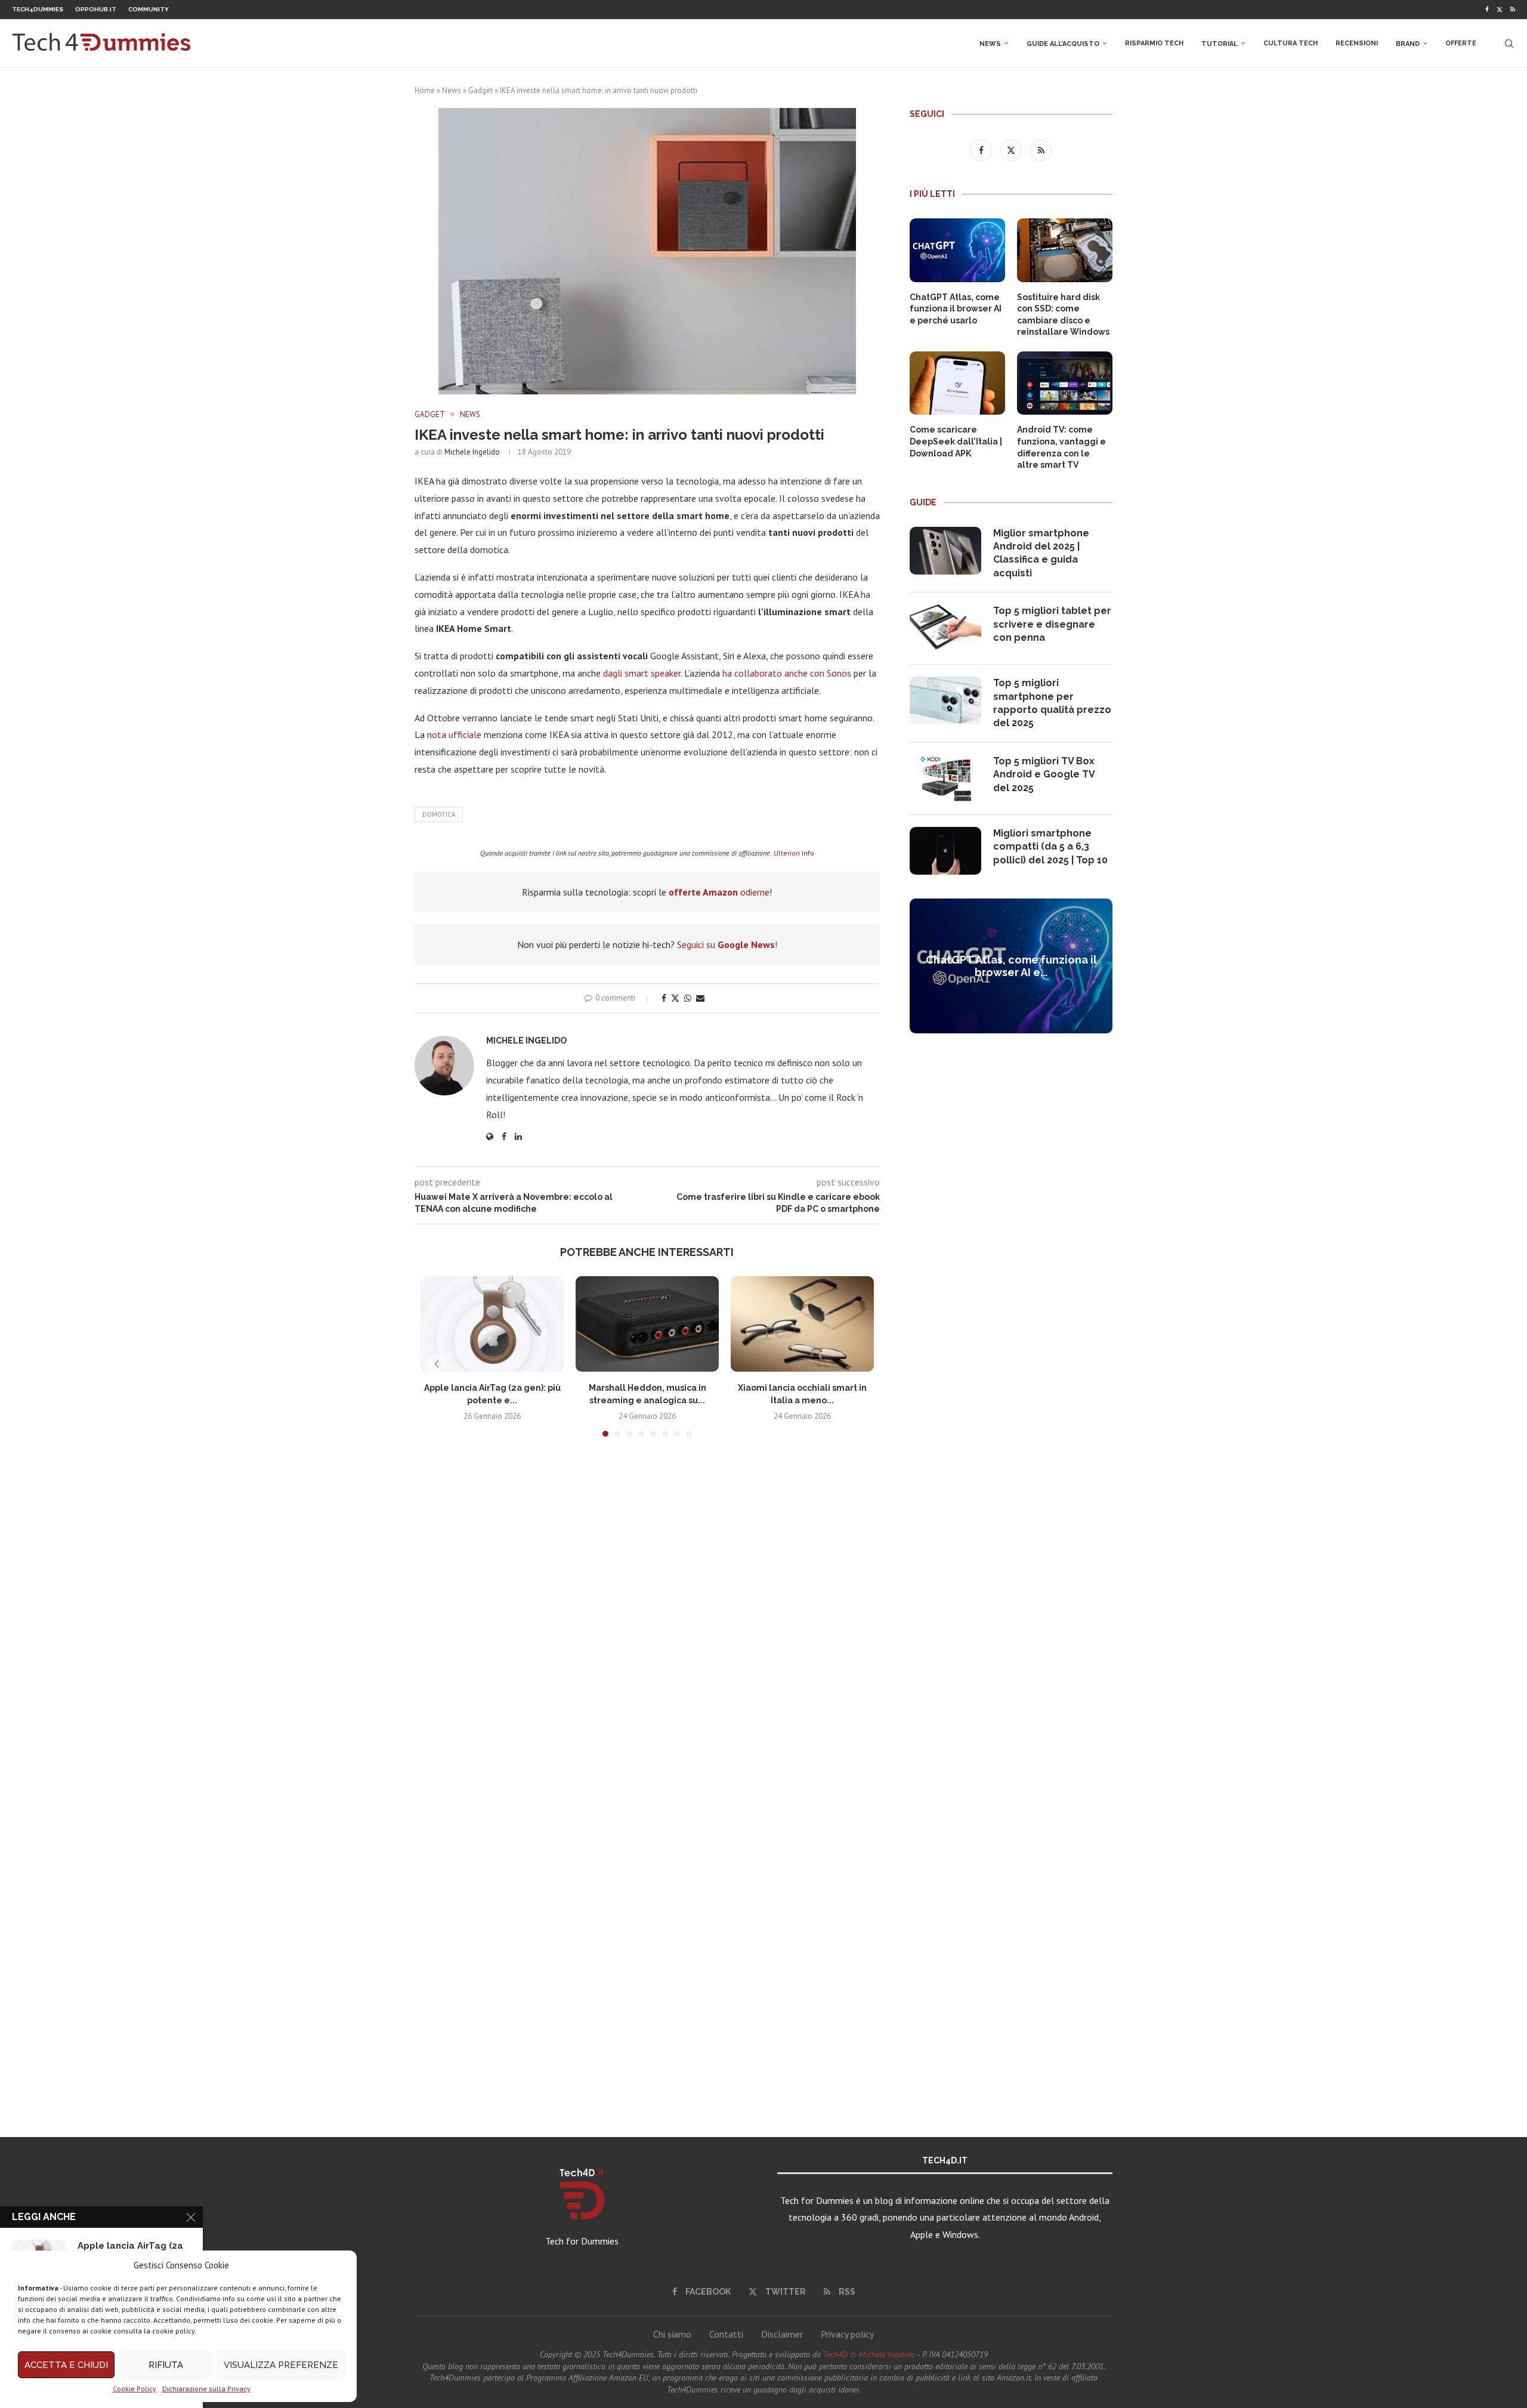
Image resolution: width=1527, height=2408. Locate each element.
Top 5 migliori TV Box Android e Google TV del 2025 (1044, 774)
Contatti (726, 2334)
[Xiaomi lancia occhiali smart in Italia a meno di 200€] (802, 1324)
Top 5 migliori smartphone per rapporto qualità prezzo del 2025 (1052, 703)
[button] (437, 1364)
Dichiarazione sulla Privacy (206, 2389)
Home (425, 90)
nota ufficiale (454, 734)
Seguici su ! (727, 944)
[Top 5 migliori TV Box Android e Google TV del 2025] (945, 779)
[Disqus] (647, 1623)
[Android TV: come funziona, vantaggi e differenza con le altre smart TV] (1065, 383)
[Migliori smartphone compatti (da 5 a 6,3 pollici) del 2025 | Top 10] (945, 851)
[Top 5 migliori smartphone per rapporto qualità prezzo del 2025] (945, 700)
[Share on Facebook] (664, 998)
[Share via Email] (700, 998)
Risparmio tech (1154, 43)
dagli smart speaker (642, 673)
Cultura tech (1290, 43)
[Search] (1509, 44)
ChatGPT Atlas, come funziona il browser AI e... (1011, 966)
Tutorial (1220, 44)
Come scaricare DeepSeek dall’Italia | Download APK (956, 441)
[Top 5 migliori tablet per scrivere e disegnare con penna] (945, 628)
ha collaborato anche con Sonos (787, 673)
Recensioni (1357, 43)
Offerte (1461, 43)
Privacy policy (847, 2334)
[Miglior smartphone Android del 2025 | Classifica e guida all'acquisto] (945, 551)
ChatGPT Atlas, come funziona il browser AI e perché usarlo (956, 309)
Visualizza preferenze (281, 2365)
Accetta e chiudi (66, 2365)
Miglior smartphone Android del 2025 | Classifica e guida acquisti (1041, 553)
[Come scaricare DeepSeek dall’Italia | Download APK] (957, 383)
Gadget (480, 90)
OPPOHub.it (96, 9)
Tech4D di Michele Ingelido (869, 2354)
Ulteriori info (794, 853)
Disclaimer (782, 2334)
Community (149, 9)
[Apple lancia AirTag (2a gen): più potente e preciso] (492, 1324)
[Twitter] (1500, 10)
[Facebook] (1487, 10)
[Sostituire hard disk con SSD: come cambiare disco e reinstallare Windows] (1065, 250)
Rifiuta (166, 2365)
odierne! (720, 892)
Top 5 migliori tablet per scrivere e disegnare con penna (1052, 624)
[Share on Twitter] (675, 998)
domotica (439, 814)
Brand (1408, 44)
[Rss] (1513, 10)
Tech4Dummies (38, 9)
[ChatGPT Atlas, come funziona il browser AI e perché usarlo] (957, 250)
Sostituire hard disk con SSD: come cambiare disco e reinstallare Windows (1063, 315)
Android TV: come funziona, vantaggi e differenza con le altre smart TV (1061, 447)
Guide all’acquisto (1063, 44)
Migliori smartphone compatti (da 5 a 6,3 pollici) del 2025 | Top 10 (1050, 847)
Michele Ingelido (472, 452)
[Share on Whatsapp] (688, 998)
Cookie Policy (135, 2389)
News (990, 44)
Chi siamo (672, 2334)
